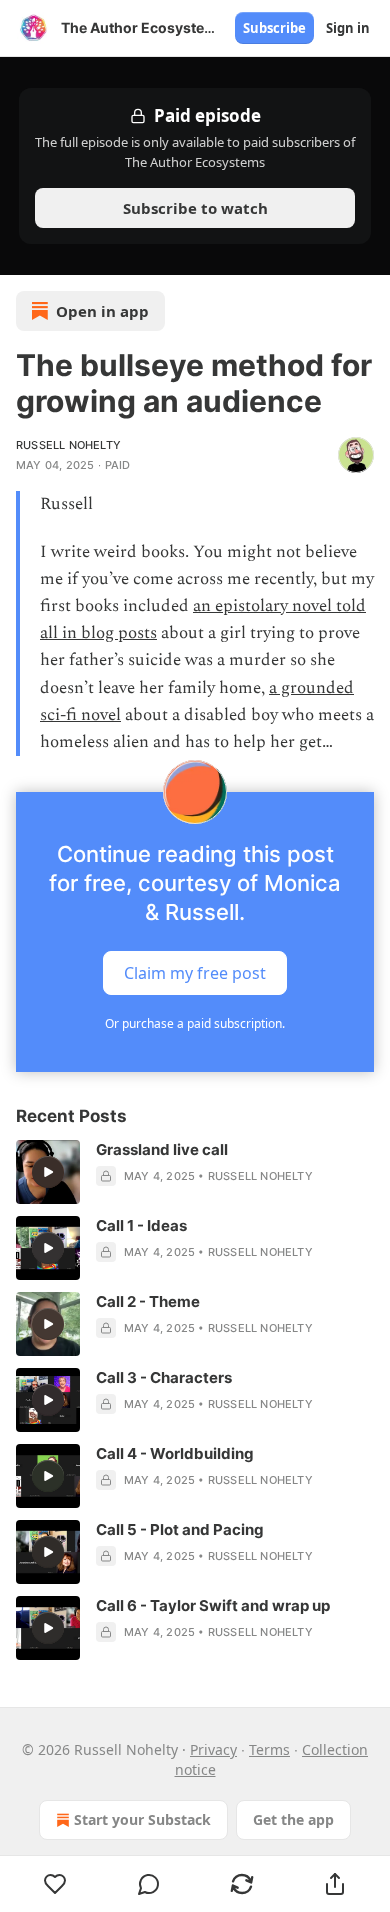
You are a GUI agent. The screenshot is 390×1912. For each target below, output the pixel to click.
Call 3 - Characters (164, 1377)
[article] (195, 1172)
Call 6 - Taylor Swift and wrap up (213, 1605)
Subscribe (274, 28)
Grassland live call (162, 1149)
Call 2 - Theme (148, 1301)
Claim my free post (195, 973)
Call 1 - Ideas (141, 1225)
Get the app (293, 1819)
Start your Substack (142, 1819)
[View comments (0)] (148, 1884)
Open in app (102, 311)
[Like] (55, 1884)
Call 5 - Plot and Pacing (180, 1529)
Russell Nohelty (68, 445)
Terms (269, 1749)
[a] (48, 1172)
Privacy (213, 1749)
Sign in (348, 28)
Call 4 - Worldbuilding (175, 1453)
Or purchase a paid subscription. (195, 1023)
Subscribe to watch (195, 208)
